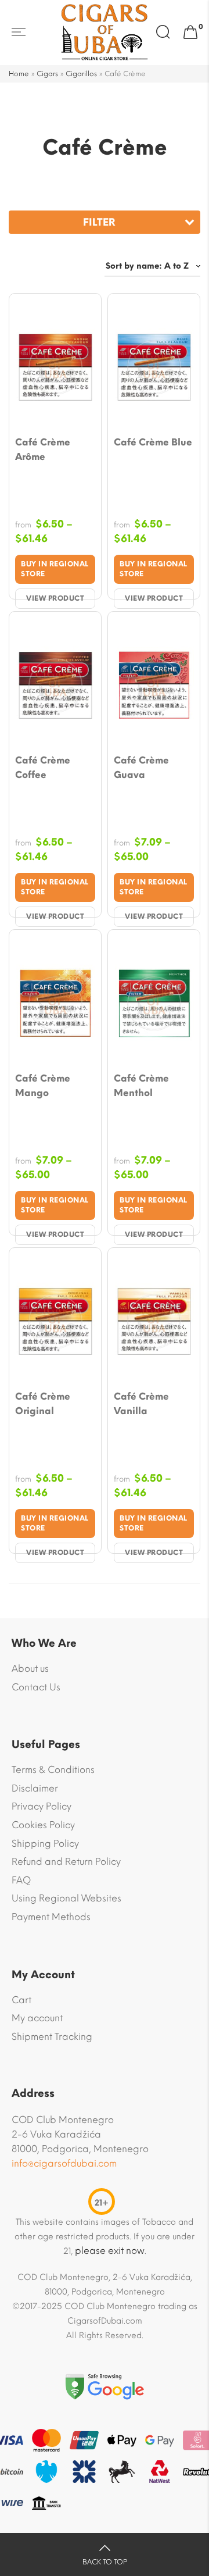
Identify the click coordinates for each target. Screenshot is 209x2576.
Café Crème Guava (141, 768)
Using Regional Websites (66, 1898)
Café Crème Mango (43, 1086)
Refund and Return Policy (66, 1862)
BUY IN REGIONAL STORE (55, 569)
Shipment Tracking (52, 2037)
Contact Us (36, 1687)
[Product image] (55, 367)
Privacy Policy (42, 1806)
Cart (21, 2000)
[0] (190, 33)
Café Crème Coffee (43, 768)
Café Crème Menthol (141, 1086)
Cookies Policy (43, 1825)
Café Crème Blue (153, 442)
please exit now (110, 2251)
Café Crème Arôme (43, 449)
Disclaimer (35, 1788)
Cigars (47, 74)
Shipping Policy (45, 1844)
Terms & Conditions (53, 1770)
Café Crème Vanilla (141, 1404)
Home (19, 74)
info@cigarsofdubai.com (64, 2163)
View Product (55, 598)
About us (30, 1669)
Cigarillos (81, 74)
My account (37, 2018)
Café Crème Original (43, 1404)
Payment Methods (51, 1917)
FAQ (21, 1880)
